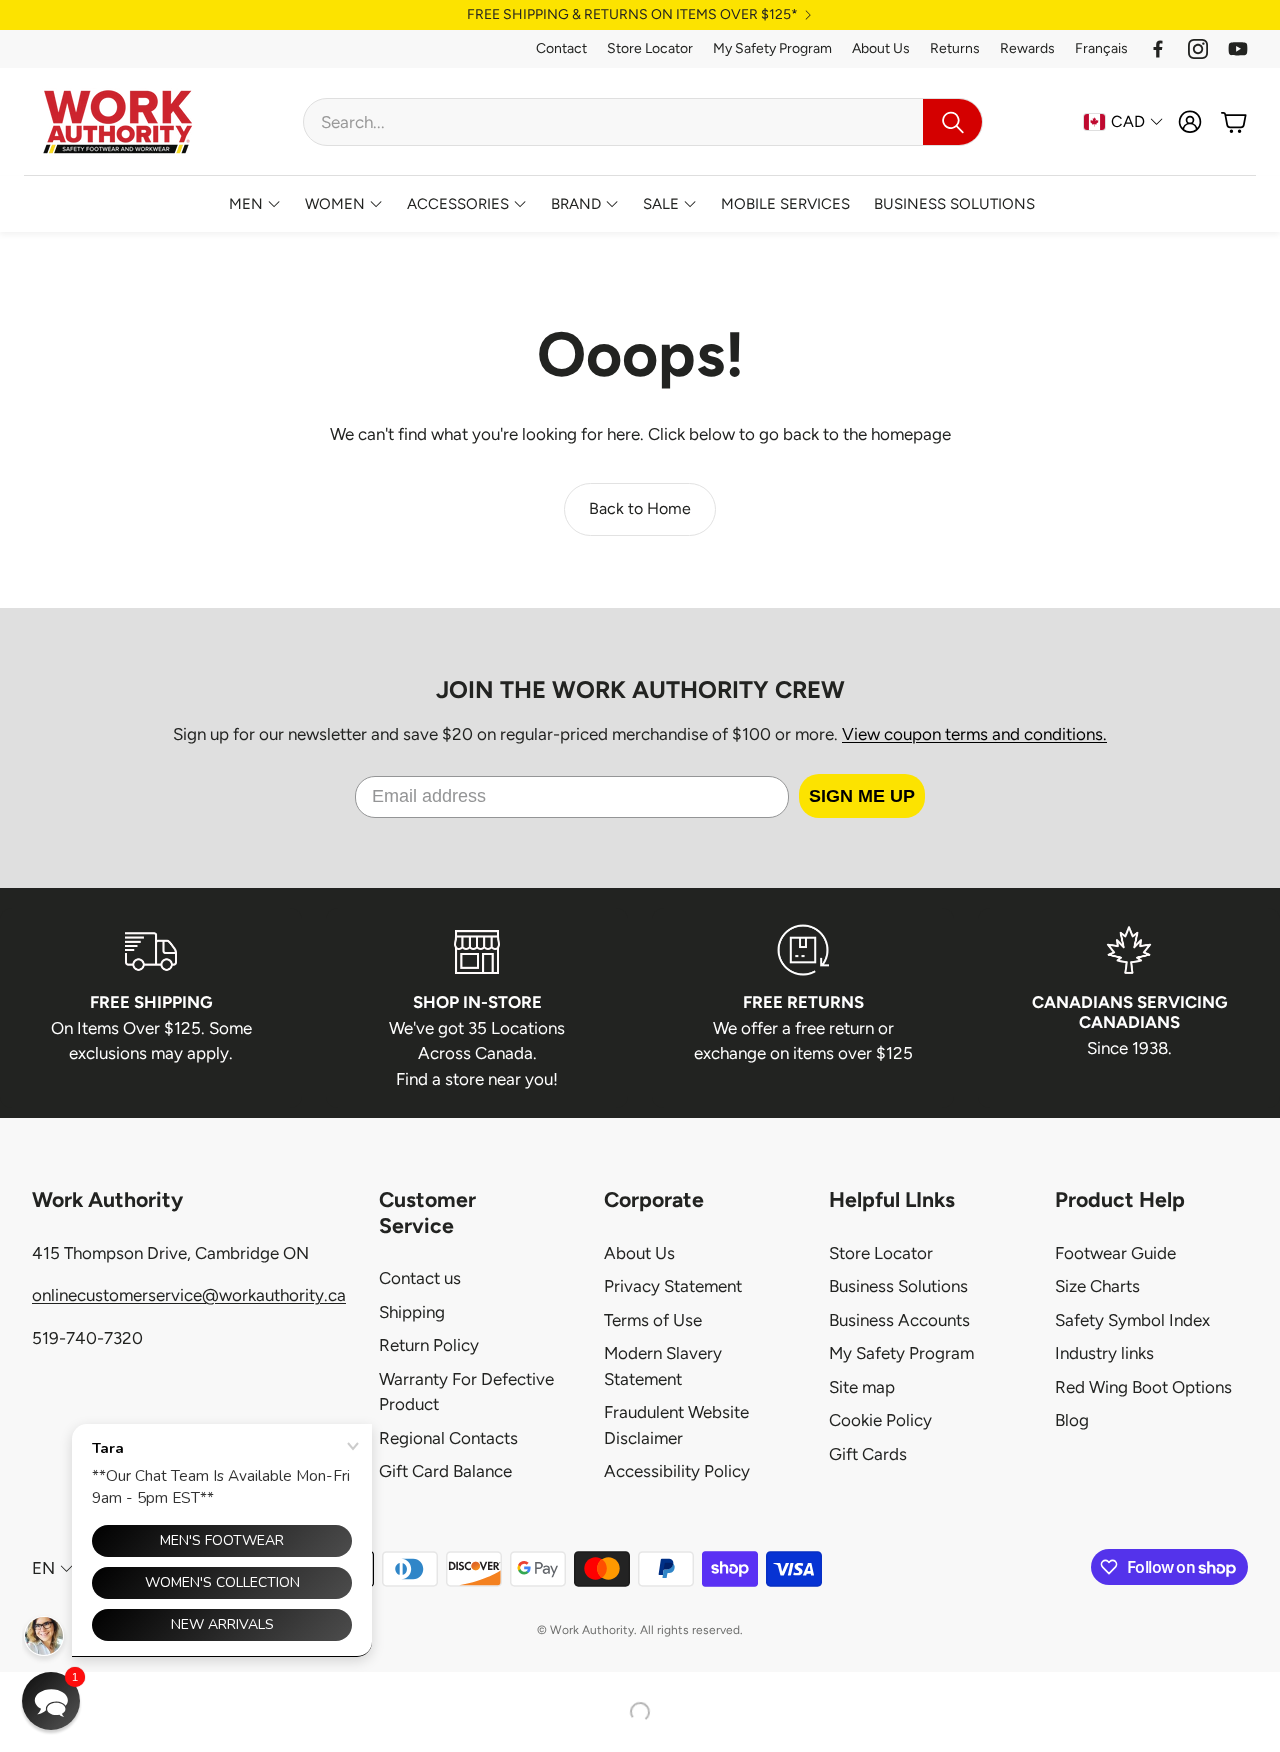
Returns (955, 48)
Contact (561, 48)
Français (1101, 48)
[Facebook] (1158, 49)
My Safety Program (772, 48)
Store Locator (650, 48)
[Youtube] (1238, 49)
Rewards (1027, 48)
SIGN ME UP (862, 796)
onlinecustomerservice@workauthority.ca (189, 1295)
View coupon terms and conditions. (974, 734)
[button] (643, 122)
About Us (881, 48)
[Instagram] (1198, 49)
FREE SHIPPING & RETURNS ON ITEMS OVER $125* (632, 15)
